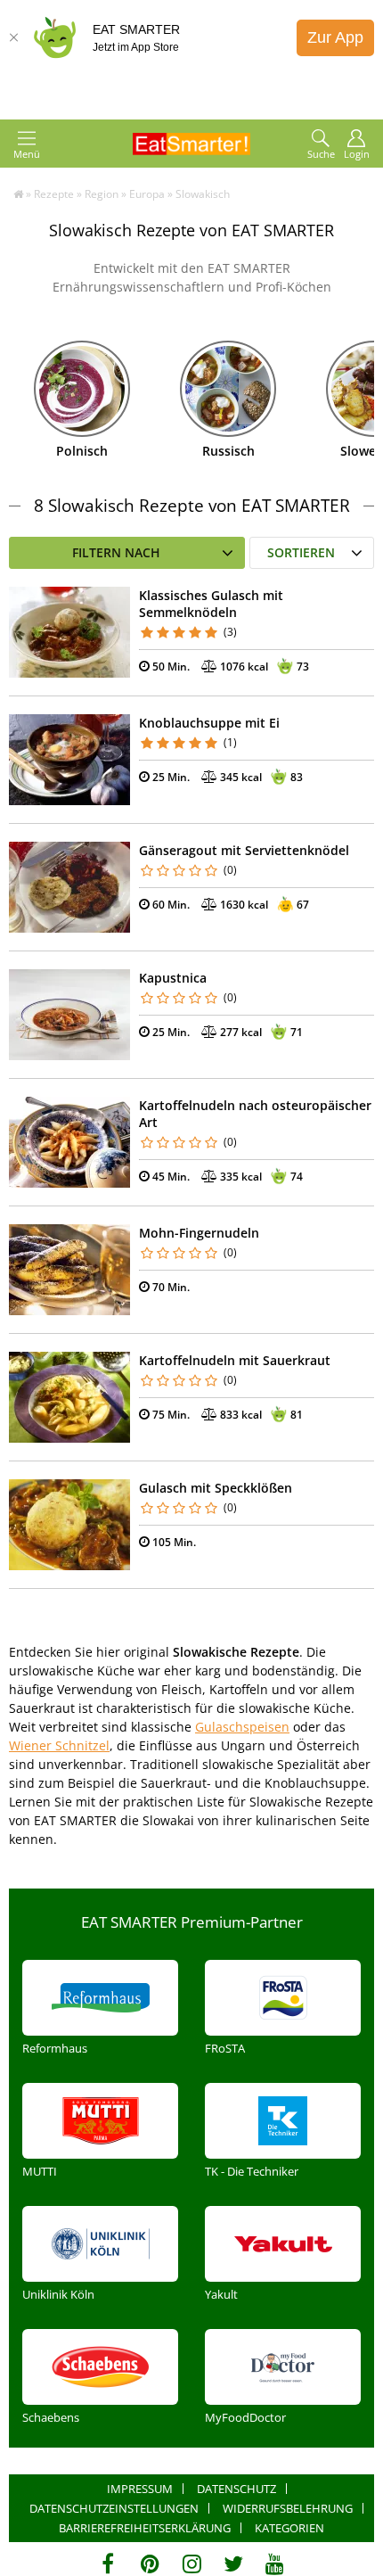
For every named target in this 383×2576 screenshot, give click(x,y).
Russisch (228, 451)
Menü (27, 154)
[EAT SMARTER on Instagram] (192, 2564)
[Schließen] (13, 37)
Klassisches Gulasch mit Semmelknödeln (211, 604)
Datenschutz (236, 2489)
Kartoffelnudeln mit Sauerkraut (235, 1360)
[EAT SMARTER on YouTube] (275, 2564)
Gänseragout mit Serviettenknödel (244, 850)
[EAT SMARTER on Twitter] (233, 2564)
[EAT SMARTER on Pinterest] (150, 2564)
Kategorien (289, 2528)
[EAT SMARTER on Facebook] (108, 2564)
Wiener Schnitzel (59, 1745)
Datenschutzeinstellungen (114, 2508)
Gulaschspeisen (242, 1727)
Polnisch (82, 451)
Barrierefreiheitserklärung (145, 2528)
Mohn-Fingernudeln (199, 1233)
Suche (321, 154)
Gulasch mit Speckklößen (216, 1488)
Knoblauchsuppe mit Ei (209, 723)
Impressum (140, 2489)
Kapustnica (173, 978)
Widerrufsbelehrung (288, 2508)
